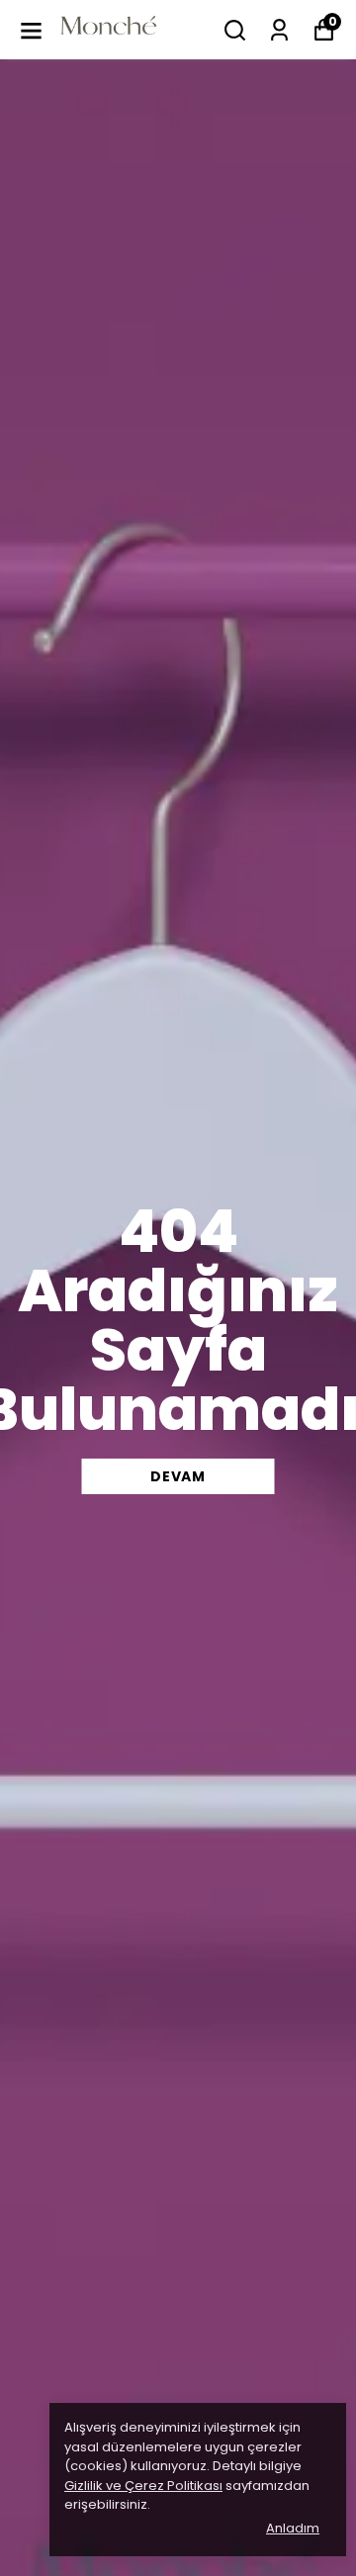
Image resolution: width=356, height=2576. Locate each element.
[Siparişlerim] (279, 30)
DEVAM (178, 1476)
